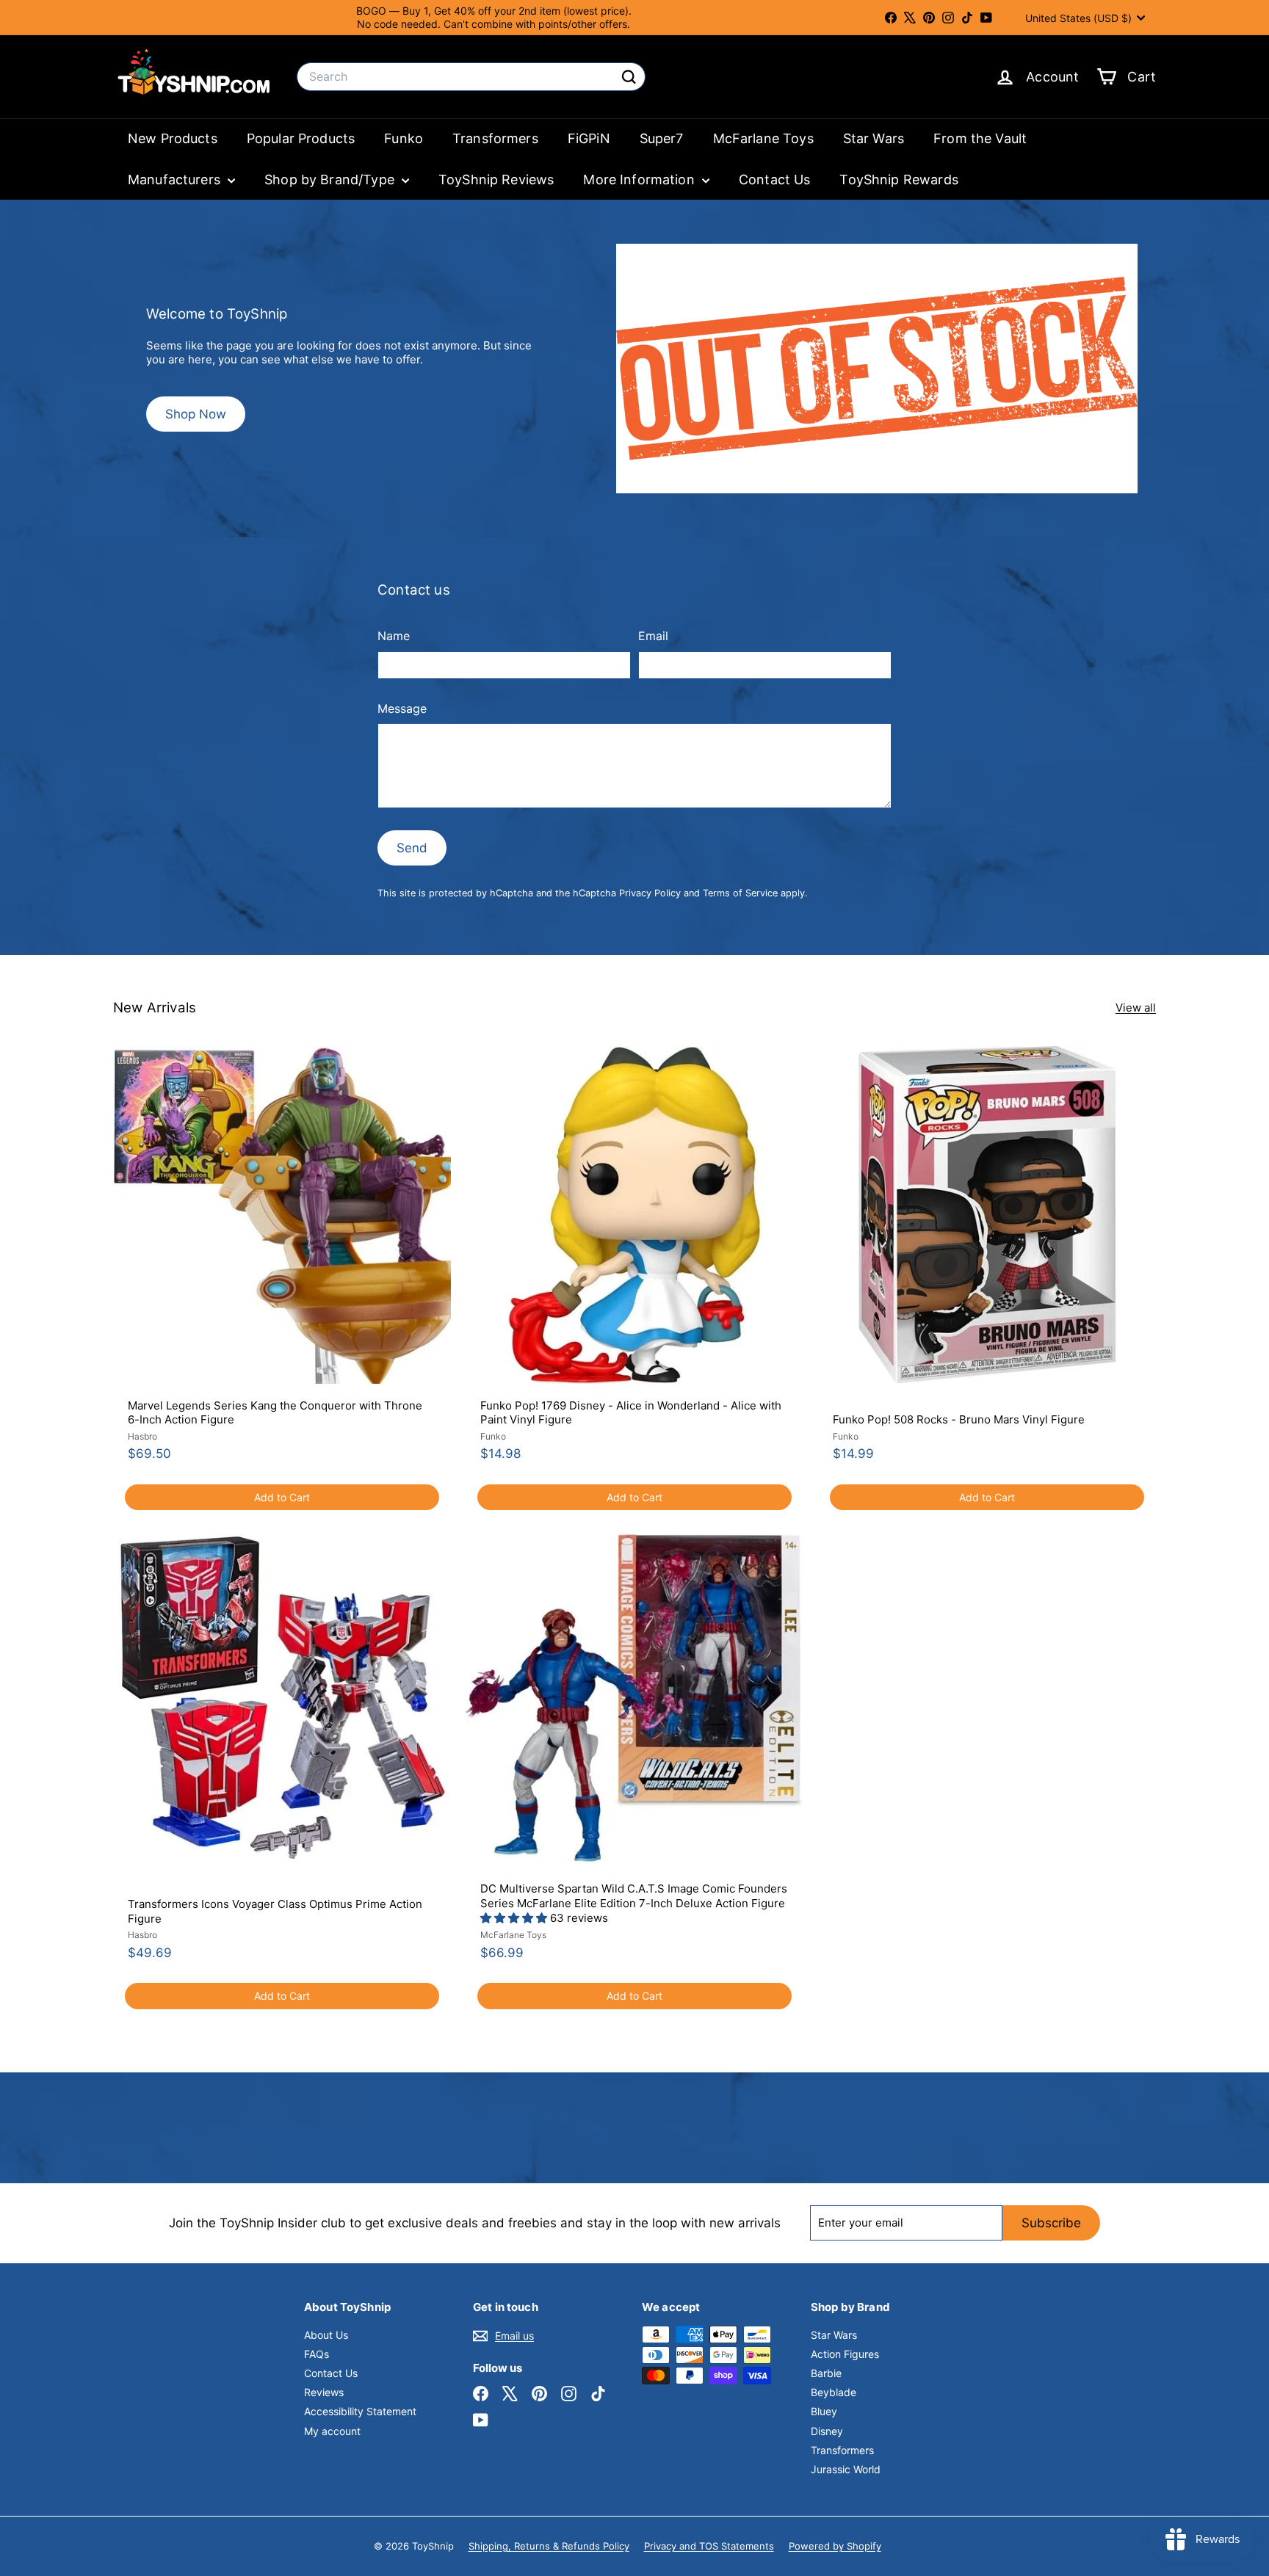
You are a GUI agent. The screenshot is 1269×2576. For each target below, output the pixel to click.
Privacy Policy (650, 893)
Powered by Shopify (835, 2546)
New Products (173, 138)
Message (402, 708)
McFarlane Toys (763, 138)
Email (653, 636)
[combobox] (471, 77)
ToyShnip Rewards (899, 179)
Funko (404, 138)
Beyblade (834, 2392)
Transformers (495, 138)
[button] (515, 1918)
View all (1136, 1008)
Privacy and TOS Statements (709, 2546)
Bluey (824, 2411)
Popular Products (301, 138)
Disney (827, 2431)
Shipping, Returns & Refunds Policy (549, 2546)
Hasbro (142, 1436)
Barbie (826, 2373)
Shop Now (196, 414)
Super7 (662, 138)
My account (332, 2431)
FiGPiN (589, 138)
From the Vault (980, 138)
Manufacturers (176, 179)
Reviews (324, 2392)
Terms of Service (740, 893)
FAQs (317, 2354)
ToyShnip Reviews (496, 179)
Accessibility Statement (360, 2411)
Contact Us (775, 179)
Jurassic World (846, 2469)
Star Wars (874, 138)
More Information (641, 179)
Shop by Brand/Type (331, 179)
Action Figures (845, 2354)
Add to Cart (282, 1497)
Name (394, 636)
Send (412, 848)
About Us (326, 2335)
